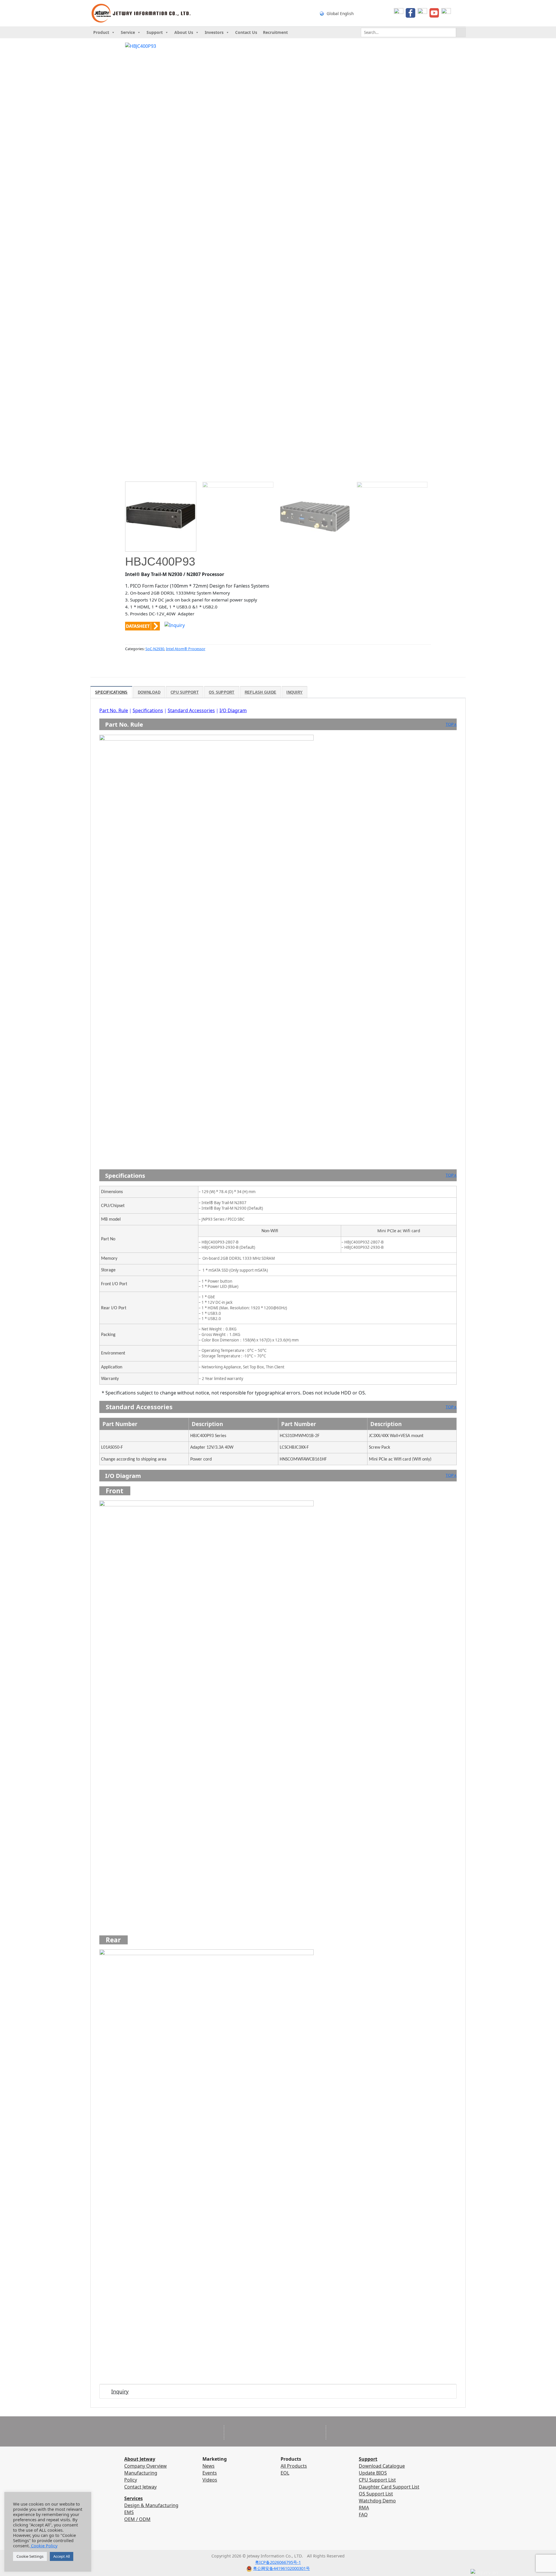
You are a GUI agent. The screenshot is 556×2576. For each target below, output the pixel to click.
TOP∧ (451, 724)
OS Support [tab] (222, 692)
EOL (285, 2473)
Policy (131, 2480)
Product (101, 32)
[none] (351, 13)
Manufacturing (141, 2473)
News (209, 2466)
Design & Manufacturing (151, 2505)
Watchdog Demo (377, 2501)
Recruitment (275, 32)
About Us (184, 32)
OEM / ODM (137, 2519)
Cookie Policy (44, 2546)
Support (155, 32)
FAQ (363, 2515)
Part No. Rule (114, 710)
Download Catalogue (382, 2466)
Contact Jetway (140, 2487)
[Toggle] (105, 2393)
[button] (132, 481)
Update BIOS (373, 2473)
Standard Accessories (191, 710)
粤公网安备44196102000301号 (281, 2568)
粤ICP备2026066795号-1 (278, 2562)
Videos (210, 2480)
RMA (364, 2508)
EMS (129, 2512)
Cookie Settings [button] (30, 2556)
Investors (214, 32)
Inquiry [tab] (295, 692)
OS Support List (376, 2494)
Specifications (148, 710)
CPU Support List (377, 2480)
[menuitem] (351, 13)
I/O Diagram (233, 710)
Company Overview (146, 2466)
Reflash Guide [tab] (260, 692)
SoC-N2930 (155, 649)
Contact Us (246, 32)
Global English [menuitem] (340, 13)
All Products (294, 2466)
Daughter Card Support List (389, 2487)
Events (210, 2473)
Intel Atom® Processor (186, 649)
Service (128, 32)
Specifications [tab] (111, 692)
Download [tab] (149, 692)
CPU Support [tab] (185, 692)
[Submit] (461, 32)
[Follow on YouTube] (284, 2545)
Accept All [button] (62, 2556)
